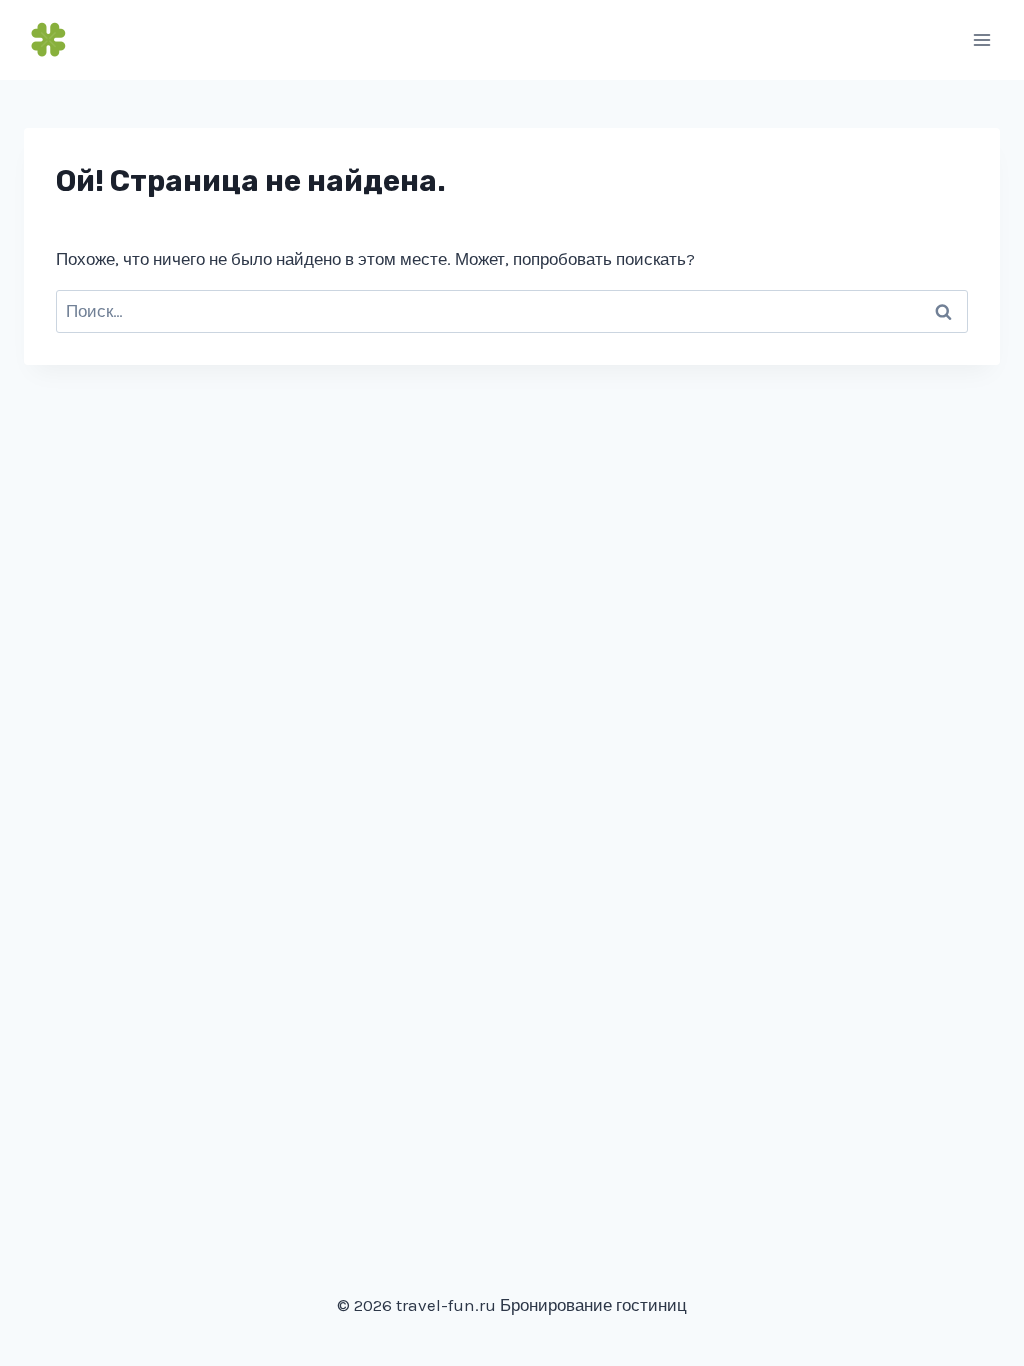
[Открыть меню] (981, 39)
